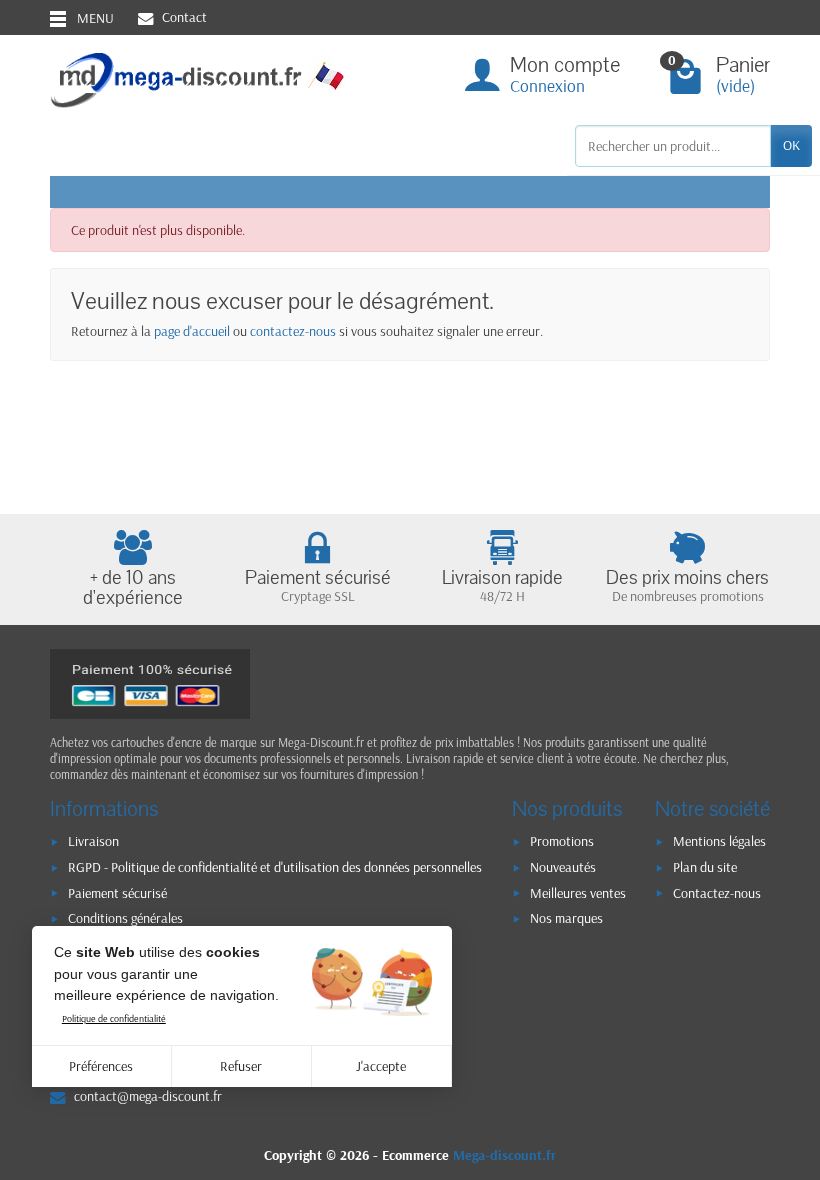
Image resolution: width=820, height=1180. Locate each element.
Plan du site (705, 867)
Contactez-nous (717, 893)
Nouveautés (563, 867)
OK (791, 145)
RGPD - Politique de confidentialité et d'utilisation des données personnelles (275, 867)
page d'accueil (192, 331)
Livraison (93, 841)
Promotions (562, 841)
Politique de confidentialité (114, 1018)
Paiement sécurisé (117, 893)
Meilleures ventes (578, 893)
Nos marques (566, 918)
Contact (184, 17)
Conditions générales (125, 918)
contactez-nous (293, 331)
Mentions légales (719, 841)
